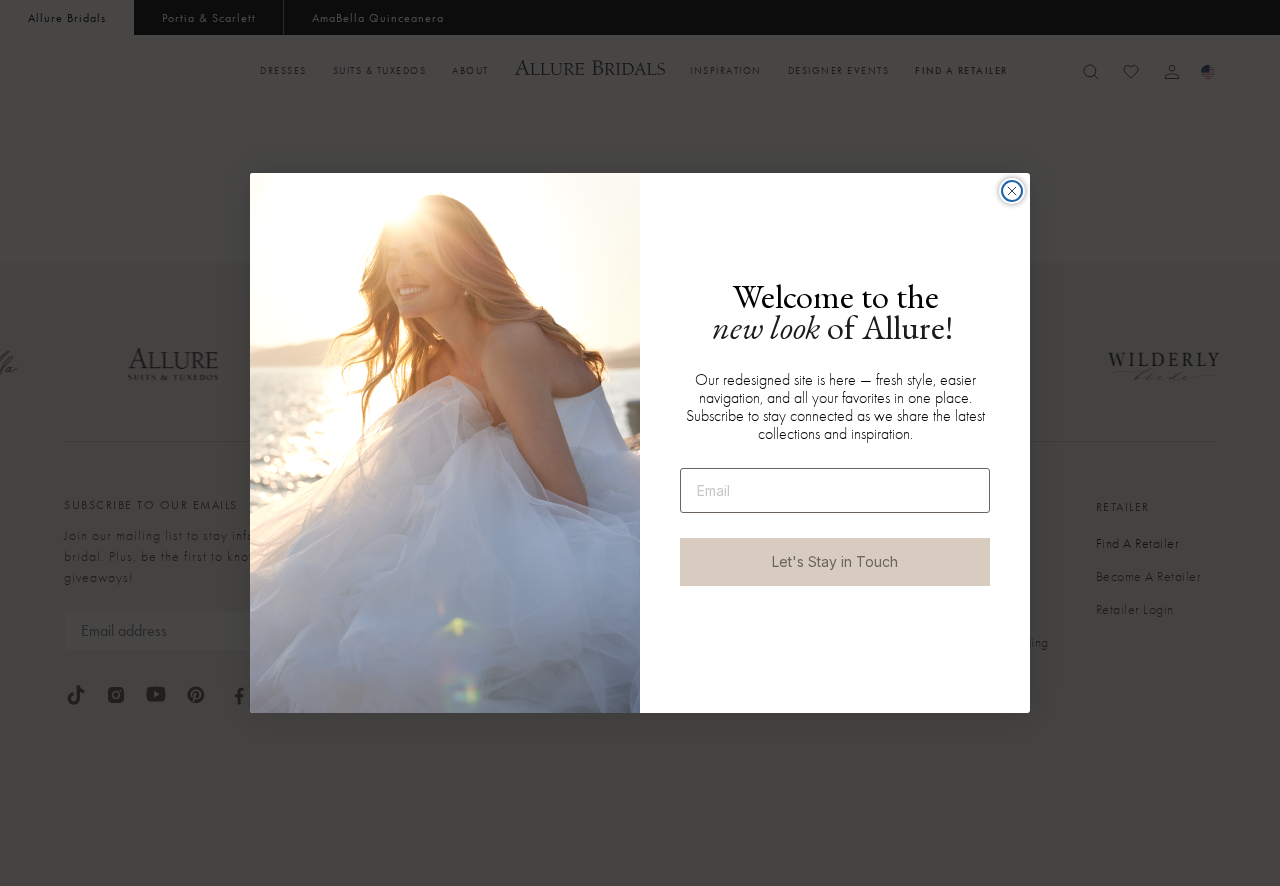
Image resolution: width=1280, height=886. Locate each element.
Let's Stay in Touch (835, 561)
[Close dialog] (1012, 191)
